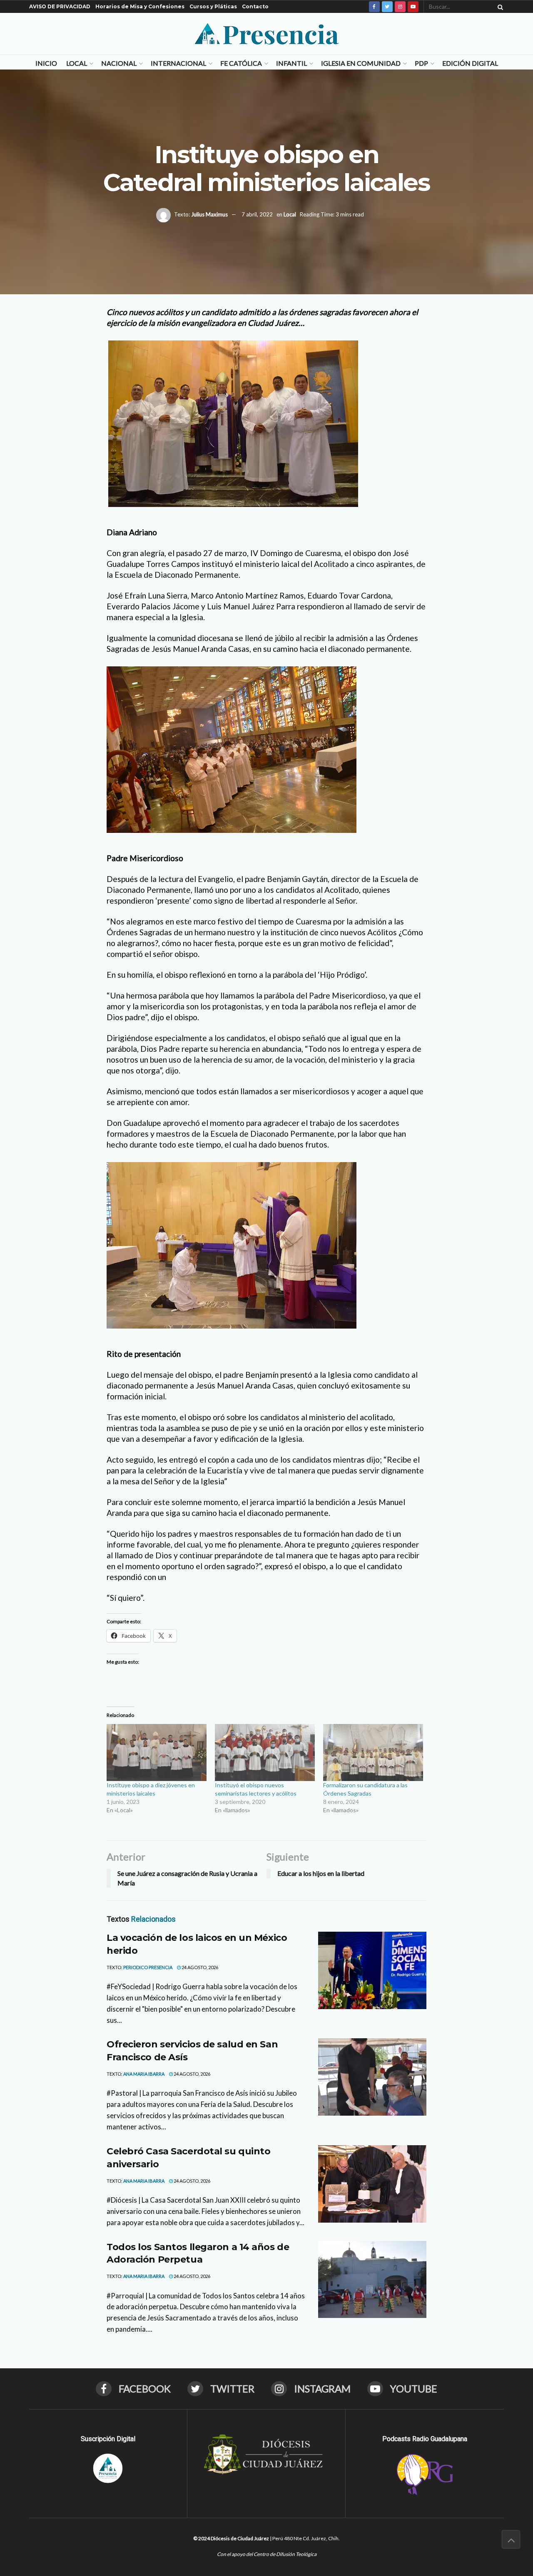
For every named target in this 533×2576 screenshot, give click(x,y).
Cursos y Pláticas (213, 6)
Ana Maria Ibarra (144, 2074)
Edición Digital (470, 63)
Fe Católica (241, 63)
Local (77, 63)
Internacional (178, 63)
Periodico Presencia (148, 1967)
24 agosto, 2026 (199, 1967)
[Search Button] (499, 7)
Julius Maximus (209, 214)
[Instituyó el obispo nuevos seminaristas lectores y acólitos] (265, 1753)
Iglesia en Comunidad (361, 63)
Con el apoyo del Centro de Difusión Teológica (267, 2554)
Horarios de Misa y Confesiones (140, 6)
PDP (421, 63)
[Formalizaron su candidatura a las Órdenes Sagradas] (373, 1753)
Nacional (119, 63)
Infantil (291, 63)
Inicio (46, 63)
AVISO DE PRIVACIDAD (60, 6)
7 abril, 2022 (257, 214)
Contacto (255, 6)
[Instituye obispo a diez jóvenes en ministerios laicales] (157, 1753)
